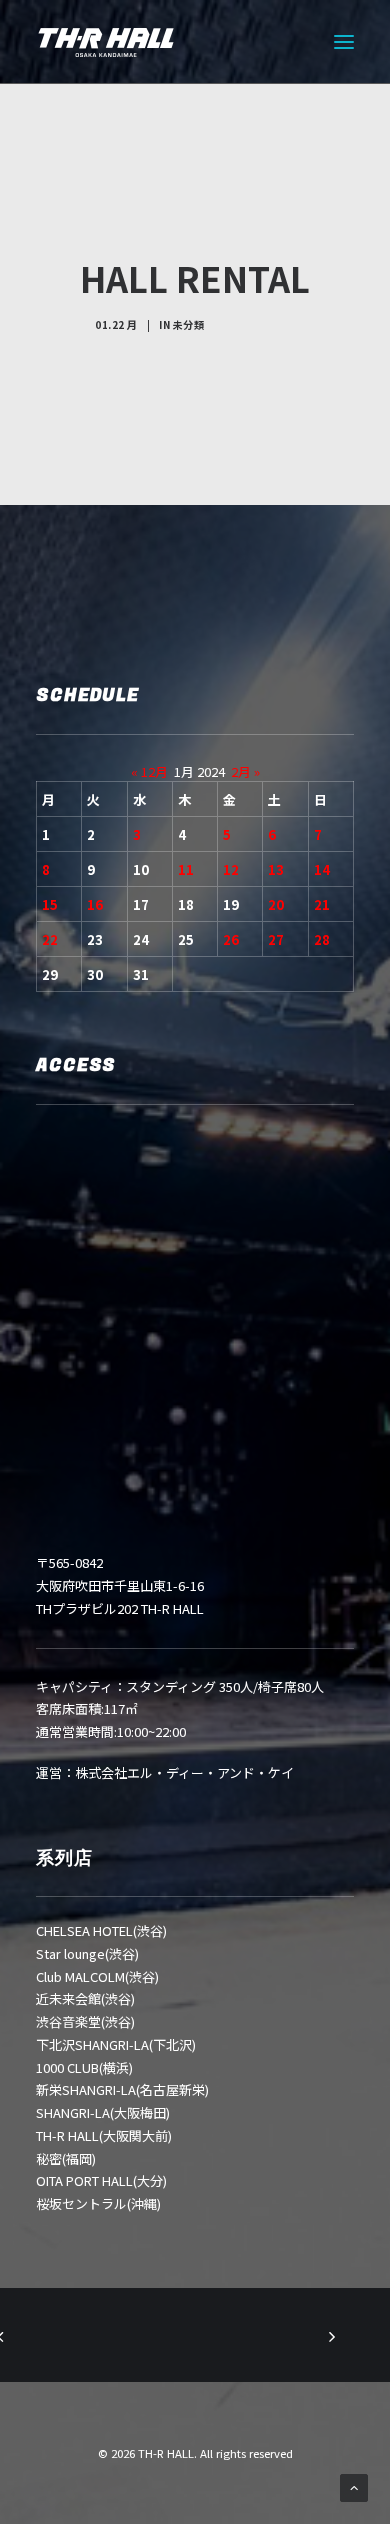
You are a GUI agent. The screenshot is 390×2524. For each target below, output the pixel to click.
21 (322, 904)
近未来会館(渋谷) (85, 1998)
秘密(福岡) (66, 2158)
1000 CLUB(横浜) (84, 2067)
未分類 (189, 324)
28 (322, 939)
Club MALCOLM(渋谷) (97, 1976)
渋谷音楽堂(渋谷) (85, 2021)
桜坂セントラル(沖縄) (98, 2203)
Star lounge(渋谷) (87, 1953)
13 (276, 869)
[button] (344, 42)
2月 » (245, 771)
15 (50, 904)
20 (276, 904)
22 (50, 939)
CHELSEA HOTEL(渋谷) (101, 1930)
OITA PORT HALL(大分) (101, 2180)
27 (276, 939)
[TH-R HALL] (106, 42)
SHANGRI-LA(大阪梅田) (103, 2112)
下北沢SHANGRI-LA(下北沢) (116, 2044)
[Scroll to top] (354, 2486)
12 (231, 869)
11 (186, 869)
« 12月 (149, 771)
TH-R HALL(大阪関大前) (104, 2135)
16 (95, 904)
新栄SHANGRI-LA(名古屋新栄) (122, 2089)
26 (231, 939)
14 (322, 869)
